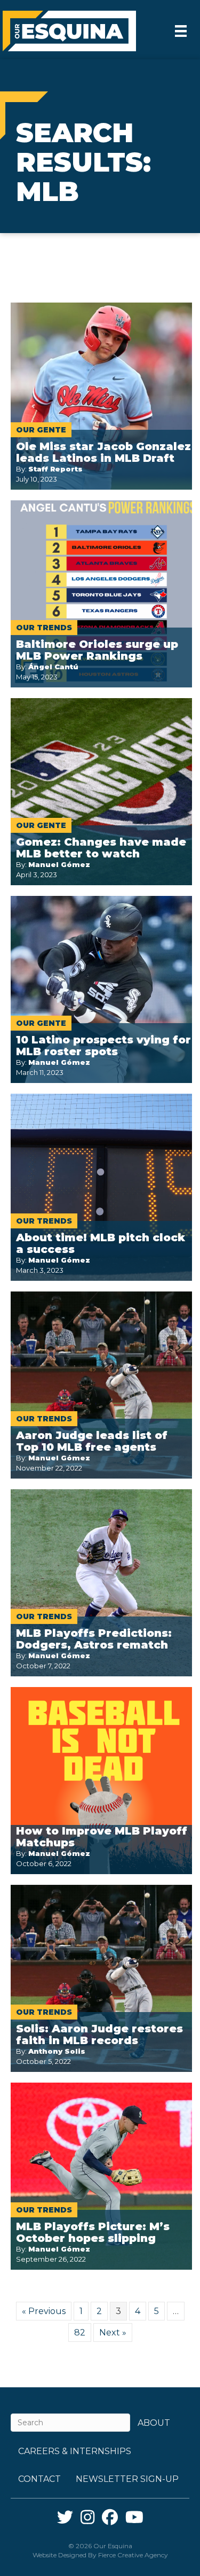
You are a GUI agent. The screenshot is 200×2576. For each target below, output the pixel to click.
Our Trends (44, 628)
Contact (39, 2479)
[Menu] (181, 31)
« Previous (44, 2311)
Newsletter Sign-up (127, 2479)
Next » (113, 2333)
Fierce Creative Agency (133, 2555)
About (154, 2423)
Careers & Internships (75, 2451)
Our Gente (41, 430)
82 (80, 2333)
